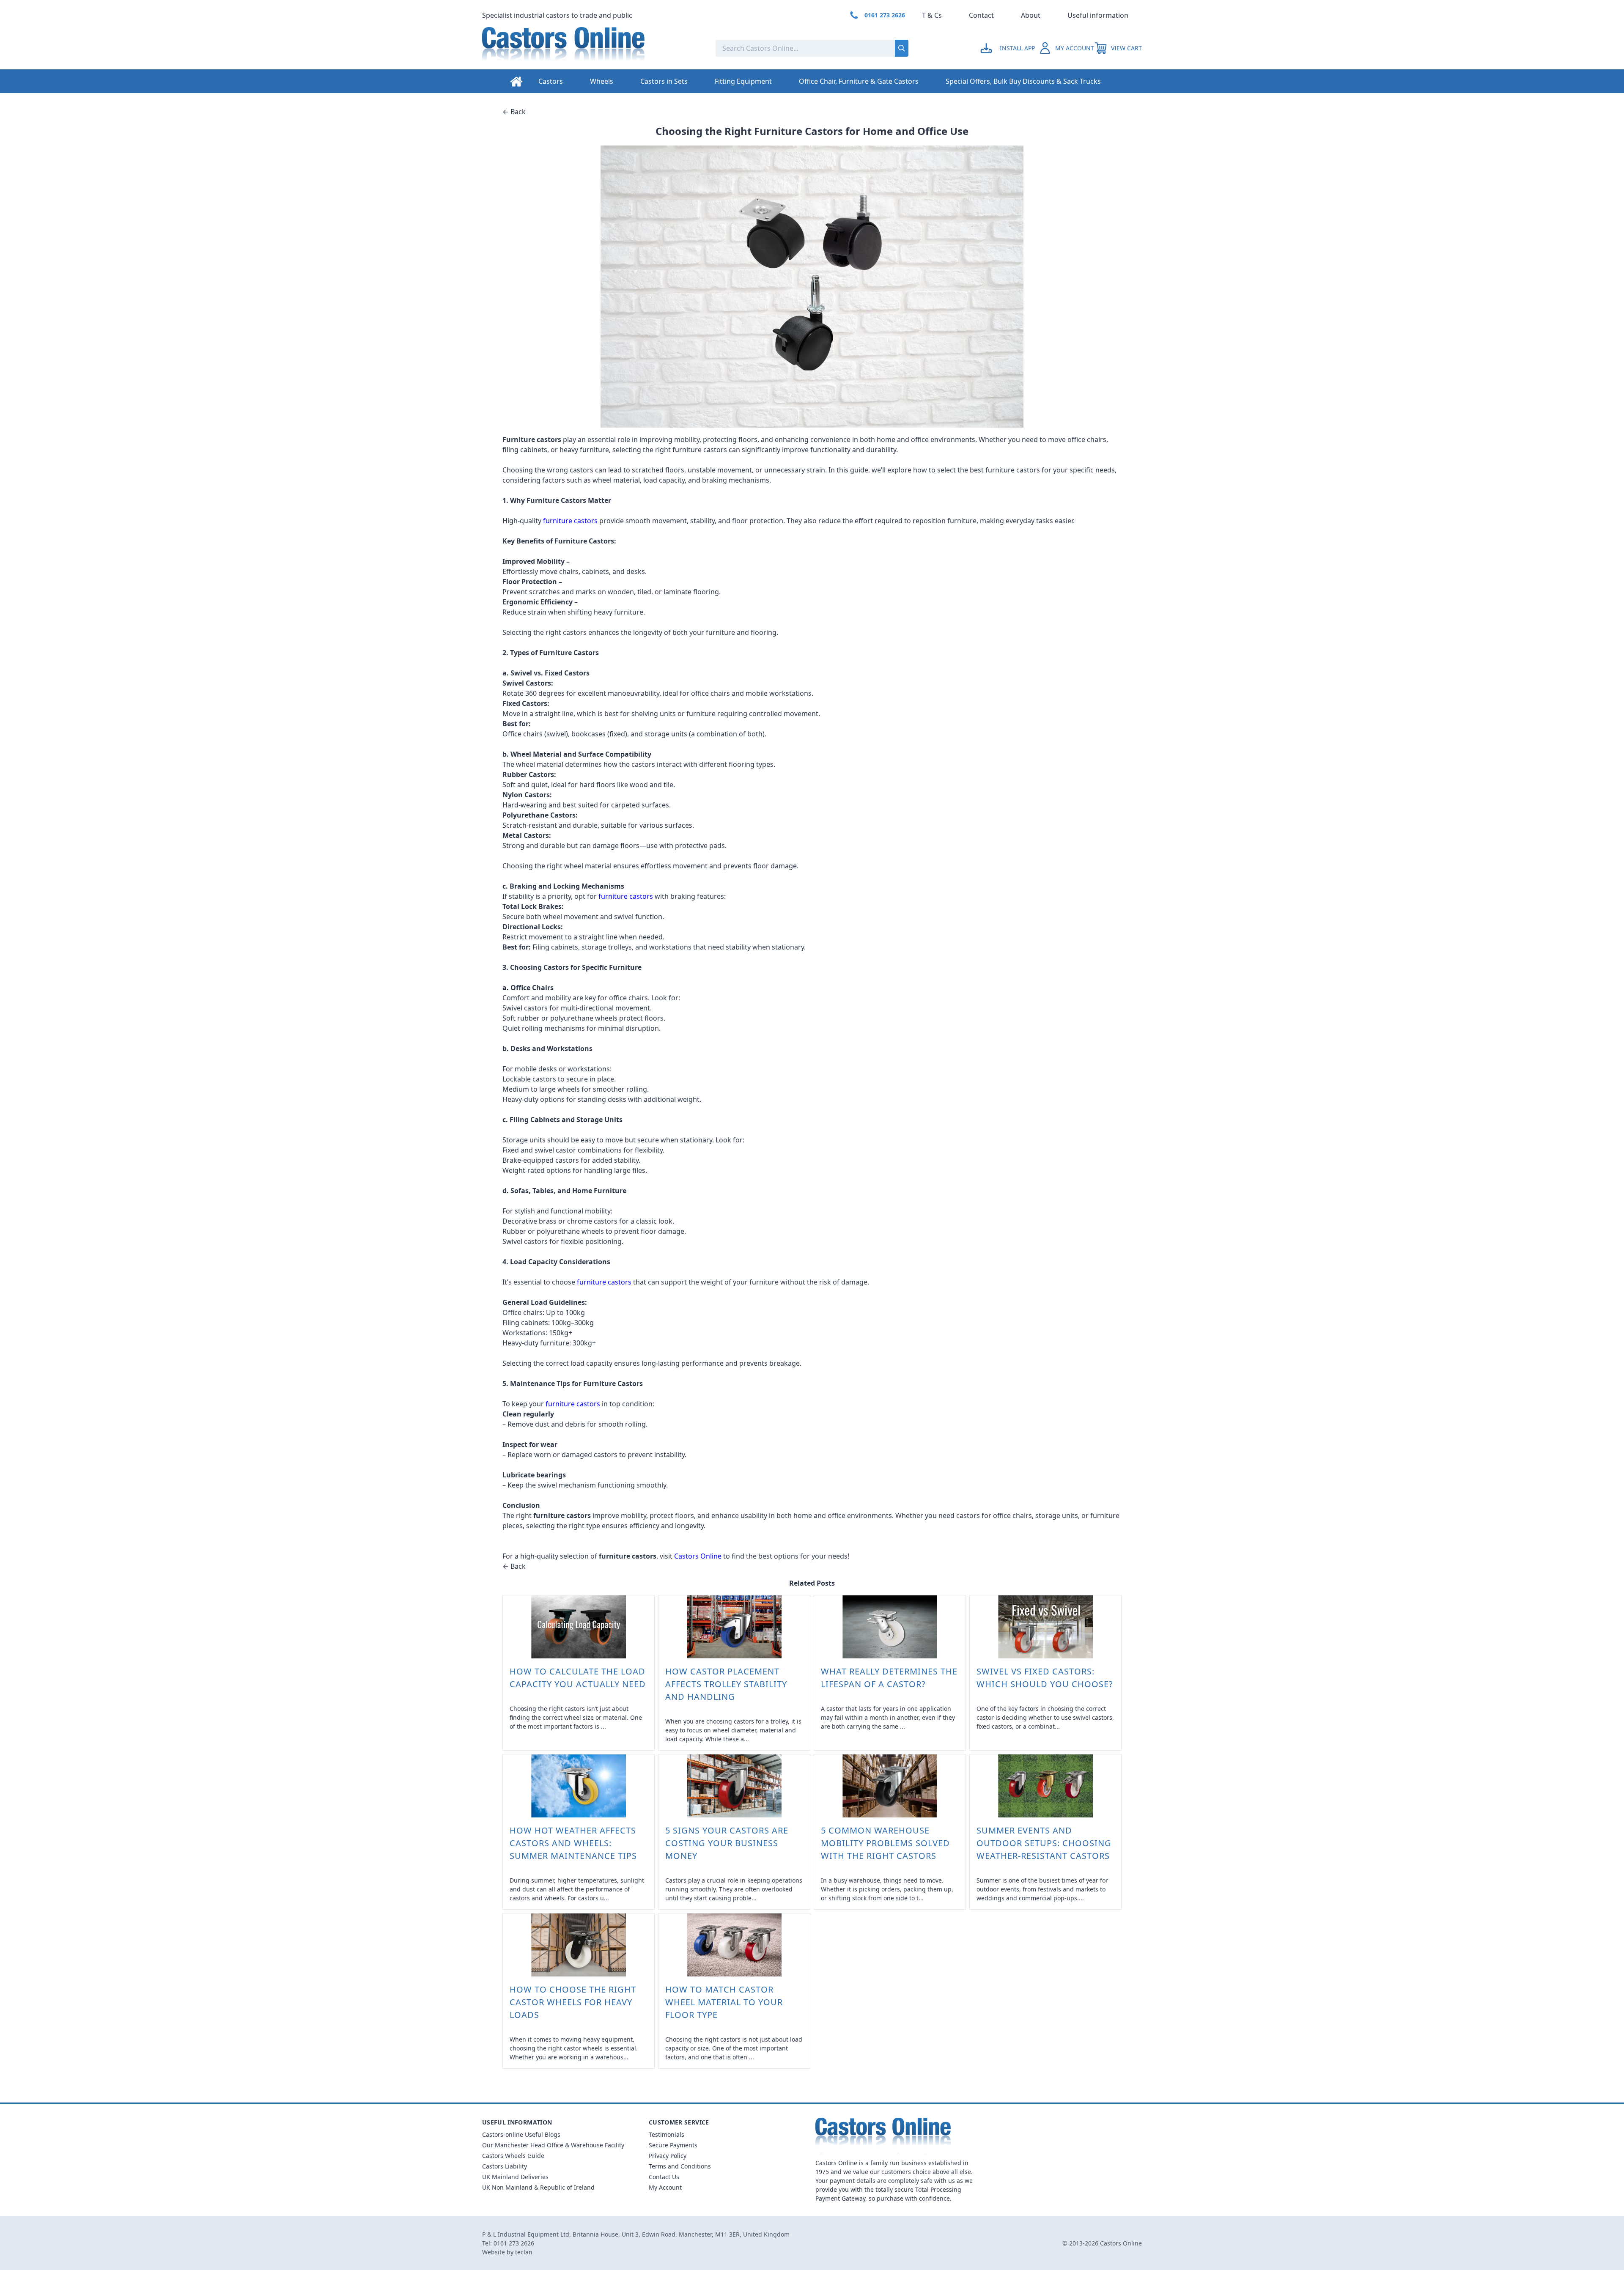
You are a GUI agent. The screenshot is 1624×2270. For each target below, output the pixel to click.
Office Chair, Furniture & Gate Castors (859, 81)
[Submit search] (902, 48)
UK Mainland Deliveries (515, 2177)
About (1031, 15)
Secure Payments (673, 2145)
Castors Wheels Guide (513, 2156)
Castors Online (698, 1556)
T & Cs (932, 15)
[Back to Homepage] (592, 48)
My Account (665, 2187)
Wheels (602, 81)
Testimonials (667, 2134)
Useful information (1098, 15)
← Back (514, 112)
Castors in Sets (664, 81)
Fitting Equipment (743, 81)
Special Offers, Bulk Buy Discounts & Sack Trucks (1023, 81)
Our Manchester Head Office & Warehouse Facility (553, 2145)
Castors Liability (505, 2166)
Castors (551, 81)
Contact (981, 15)
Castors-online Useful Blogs (521, 2134)
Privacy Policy (668, 2156)
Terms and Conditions (680, 2166)
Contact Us (664, 2177)
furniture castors (570, 521)
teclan (524, 2252)
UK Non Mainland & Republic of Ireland (538, 2187)
